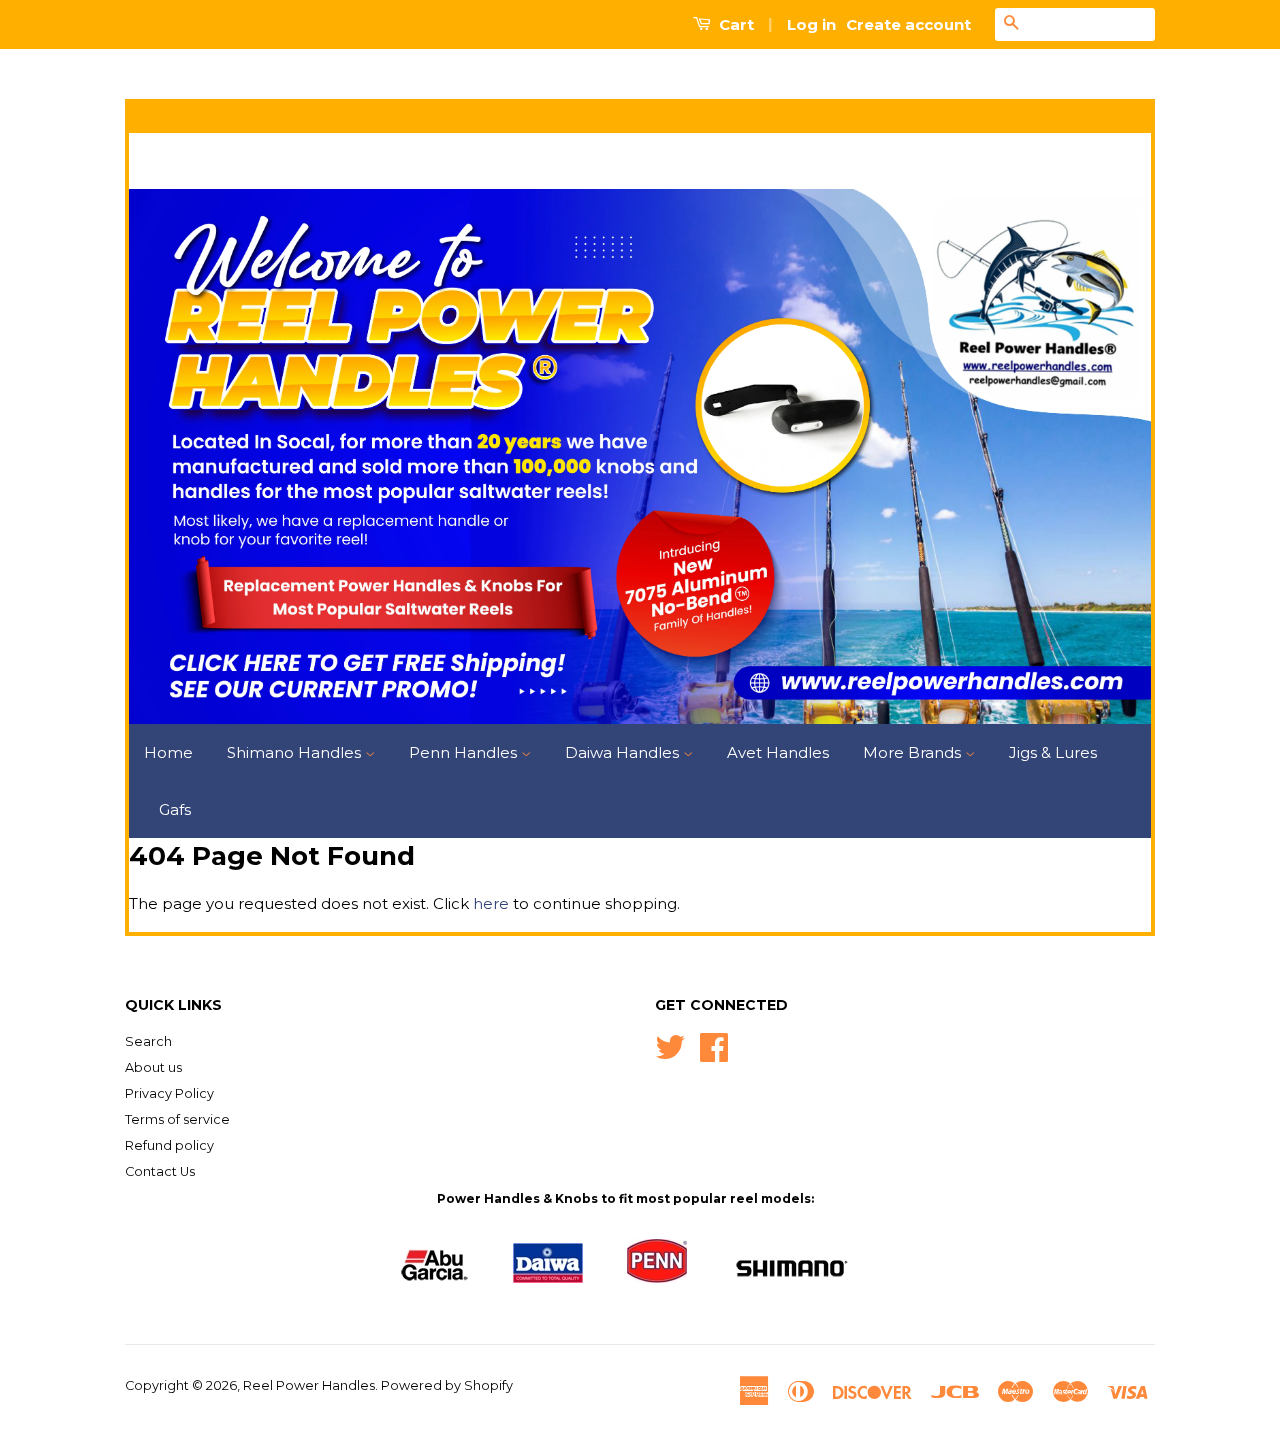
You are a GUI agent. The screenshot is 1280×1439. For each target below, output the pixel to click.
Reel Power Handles (309, 1385)
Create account (908, 24)
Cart (734, 24)
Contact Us (160, 1171)
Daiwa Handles (624, 752)
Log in (811, 24)
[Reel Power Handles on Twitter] (670, 1045)
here (491, 903)
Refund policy (169, 1145)
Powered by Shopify (447, 1385)
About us (153, 1067)
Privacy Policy (169, 1093)
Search (148, 1041)
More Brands (914, 752)
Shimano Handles (296, 752)
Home (168, 752)
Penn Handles (465, 752)
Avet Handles (778, 752)
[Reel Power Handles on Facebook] (714, 1045)
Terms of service (177, 1119)
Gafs (175, 809)
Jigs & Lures (1053, 752)
